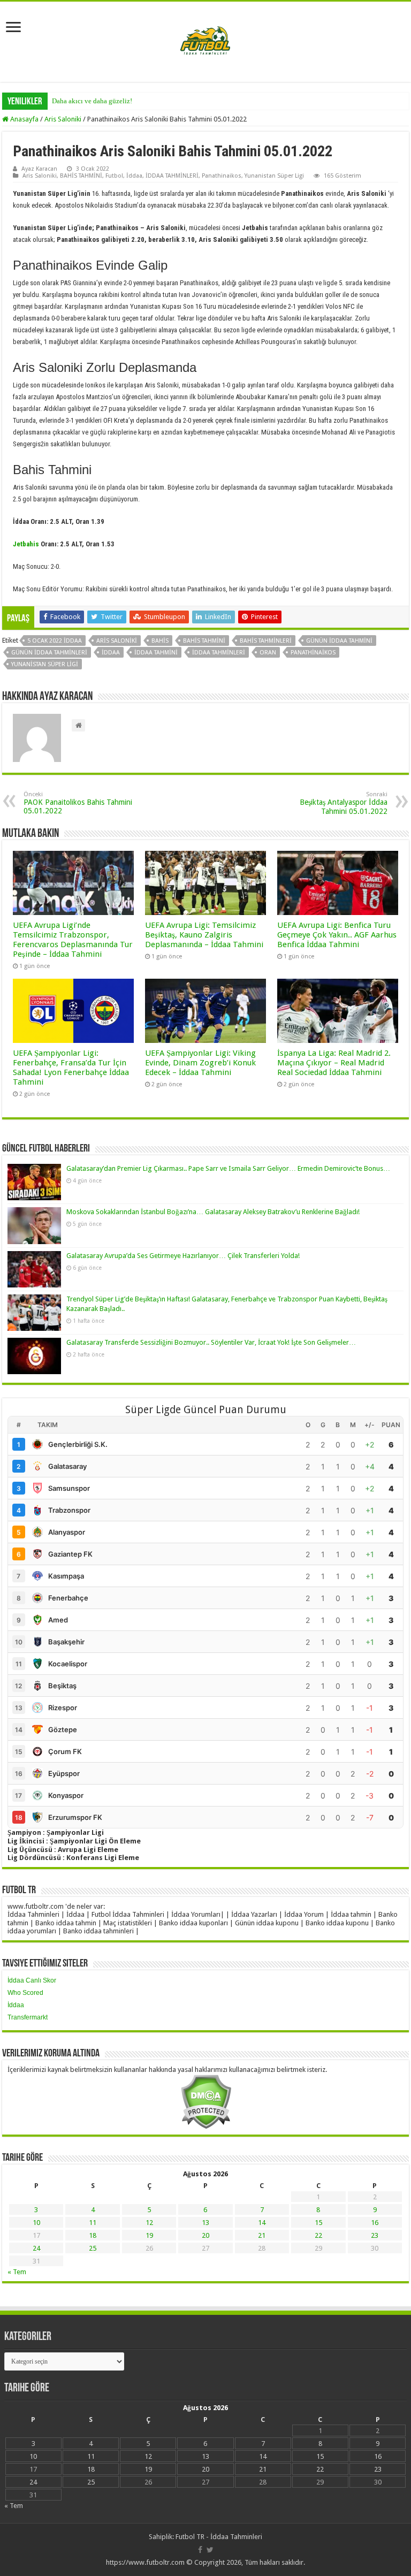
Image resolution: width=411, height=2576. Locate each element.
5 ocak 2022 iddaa (55, 641)
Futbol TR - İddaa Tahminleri (219, 2537)
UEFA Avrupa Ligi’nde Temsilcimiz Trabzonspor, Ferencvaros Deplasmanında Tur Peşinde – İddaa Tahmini (73, 940)
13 (205, 2223)
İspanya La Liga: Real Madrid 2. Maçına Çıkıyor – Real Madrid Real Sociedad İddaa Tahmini (334, 1063)
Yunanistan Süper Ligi (274, 176)
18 (93, 2235)
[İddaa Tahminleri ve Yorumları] (205, 41)
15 (318, 2223)
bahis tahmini (204, 641)
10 (36, 2223)
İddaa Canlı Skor (32, 1980)
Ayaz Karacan (39, 169)
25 (93, 2248)
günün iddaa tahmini (339, 641)
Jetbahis (26, 544)
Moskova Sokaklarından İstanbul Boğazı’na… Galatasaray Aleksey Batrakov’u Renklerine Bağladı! (213, 1212)
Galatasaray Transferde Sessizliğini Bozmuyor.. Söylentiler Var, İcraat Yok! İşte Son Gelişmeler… (211, 1342)
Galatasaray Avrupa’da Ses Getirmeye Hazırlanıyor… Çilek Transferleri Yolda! (183, 1256)
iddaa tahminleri (219, 653)
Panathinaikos (222, 176)
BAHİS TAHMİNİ (81, 176)
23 (375, 2235)
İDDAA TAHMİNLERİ (172, 176)
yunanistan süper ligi (45, 664)
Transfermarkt (28, 2017)
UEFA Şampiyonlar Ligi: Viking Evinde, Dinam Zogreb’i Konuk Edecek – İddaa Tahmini (200, 1063)
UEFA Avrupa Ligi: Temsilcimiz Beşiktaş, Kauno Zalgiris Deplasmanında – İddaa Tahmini (204, 935)
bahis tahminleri (266, 641)
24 (36, 2248)
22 (318, 2235)
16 (375, 2223)
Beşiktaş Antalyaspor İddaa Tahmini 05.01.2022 (344, 803)
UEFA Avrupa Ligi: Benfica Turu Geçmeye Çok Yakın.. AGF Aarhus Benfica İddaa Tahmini (337, 935)
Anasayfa (24, 119)
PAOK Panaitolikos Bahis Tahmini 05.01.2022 (78, 803)
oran (268, 653)
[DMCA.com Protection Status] (206, 2101)
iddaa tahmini (156, 653)
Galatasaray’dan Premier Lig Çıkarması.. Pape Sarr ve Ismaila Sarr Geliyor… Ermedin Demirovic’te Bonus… (228, 1168)
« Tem (17, 2272)
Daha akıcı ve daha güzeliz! (92, 101)
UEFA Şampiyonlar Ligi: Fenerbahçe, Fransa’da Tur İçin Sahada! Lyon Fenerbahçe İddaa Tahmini (71, 1068)
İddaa (134, 176)
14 (262, 2223)
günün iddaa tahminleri (49, 653)
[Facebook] (200, 2550)
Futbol (114, 176)
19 (149, 2235)
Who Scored (25, 1993)
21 (262, 2235)
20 (205, 2235)
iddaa (111, 653)
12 (149, 2223)
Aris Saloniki (63, 119)
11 (93, 2223)
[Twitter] (210, 2550)
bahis (160, 641)
